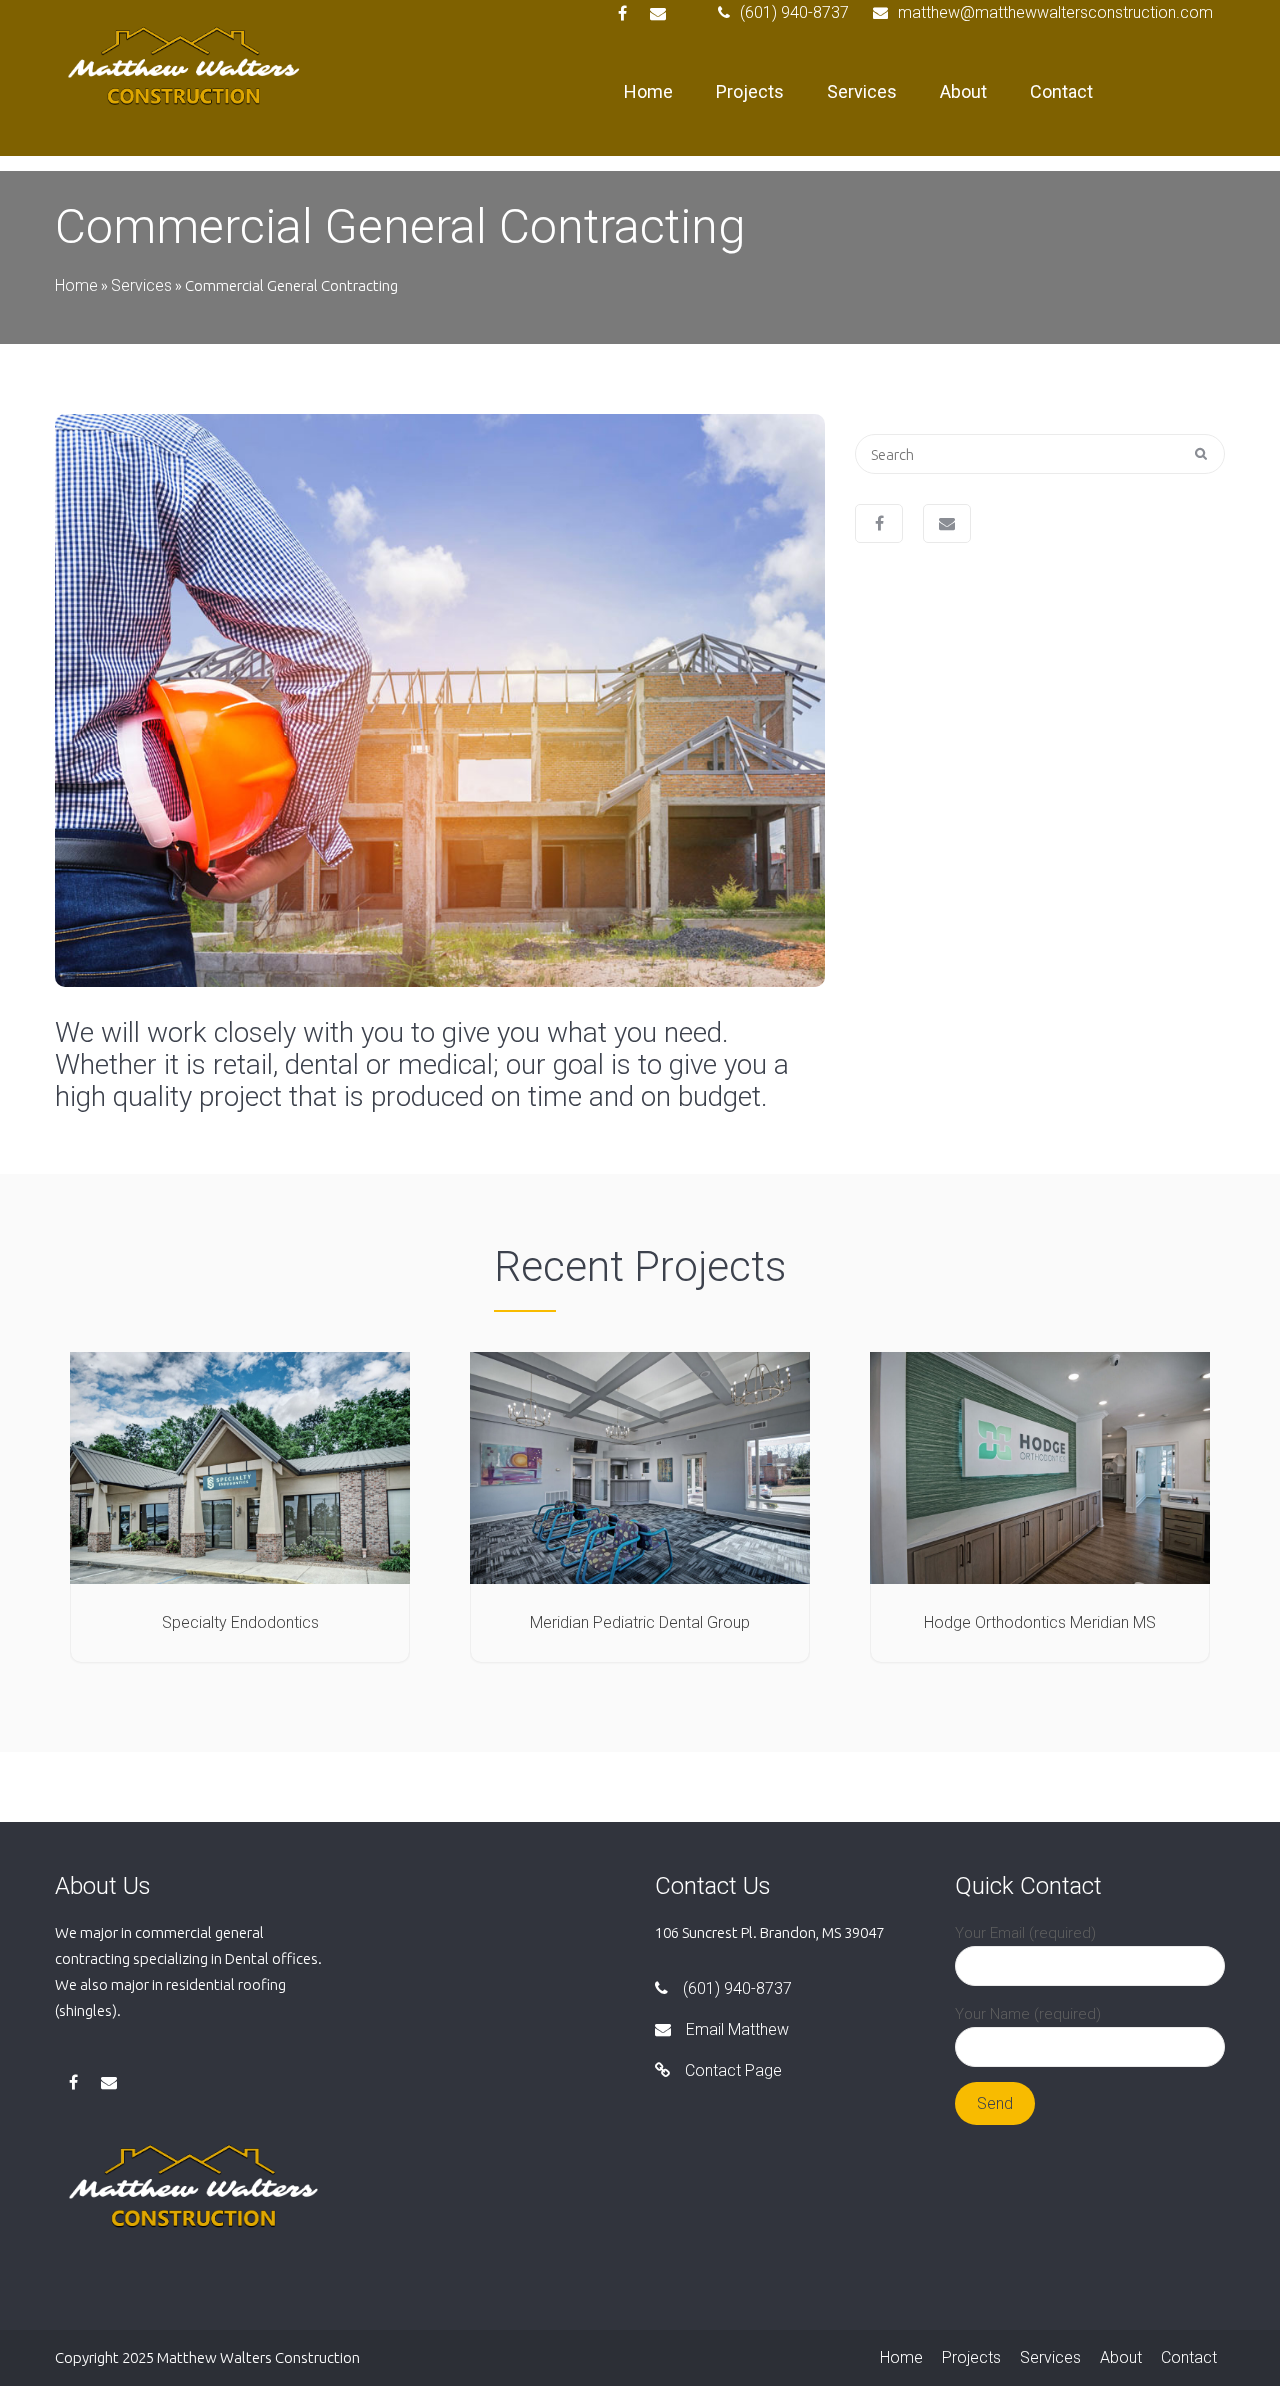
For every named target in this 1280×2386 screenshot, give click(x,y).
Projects (750, 91)
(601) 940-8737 (794, 12)
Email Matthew (737, 2029)
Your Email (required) (1025, 1933)
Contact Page (733, 2070)
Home (648, 91)
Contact (1061, 91)
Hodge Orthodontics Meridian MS (1040, 1622)
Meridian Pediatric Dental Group (640, 1622)
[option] (440, 700)
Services (862, 91)
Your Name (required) (1028, 2014)
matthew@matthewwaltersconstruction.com (1055, 12)
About (963, 91)
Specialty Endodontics (240, 1622)
